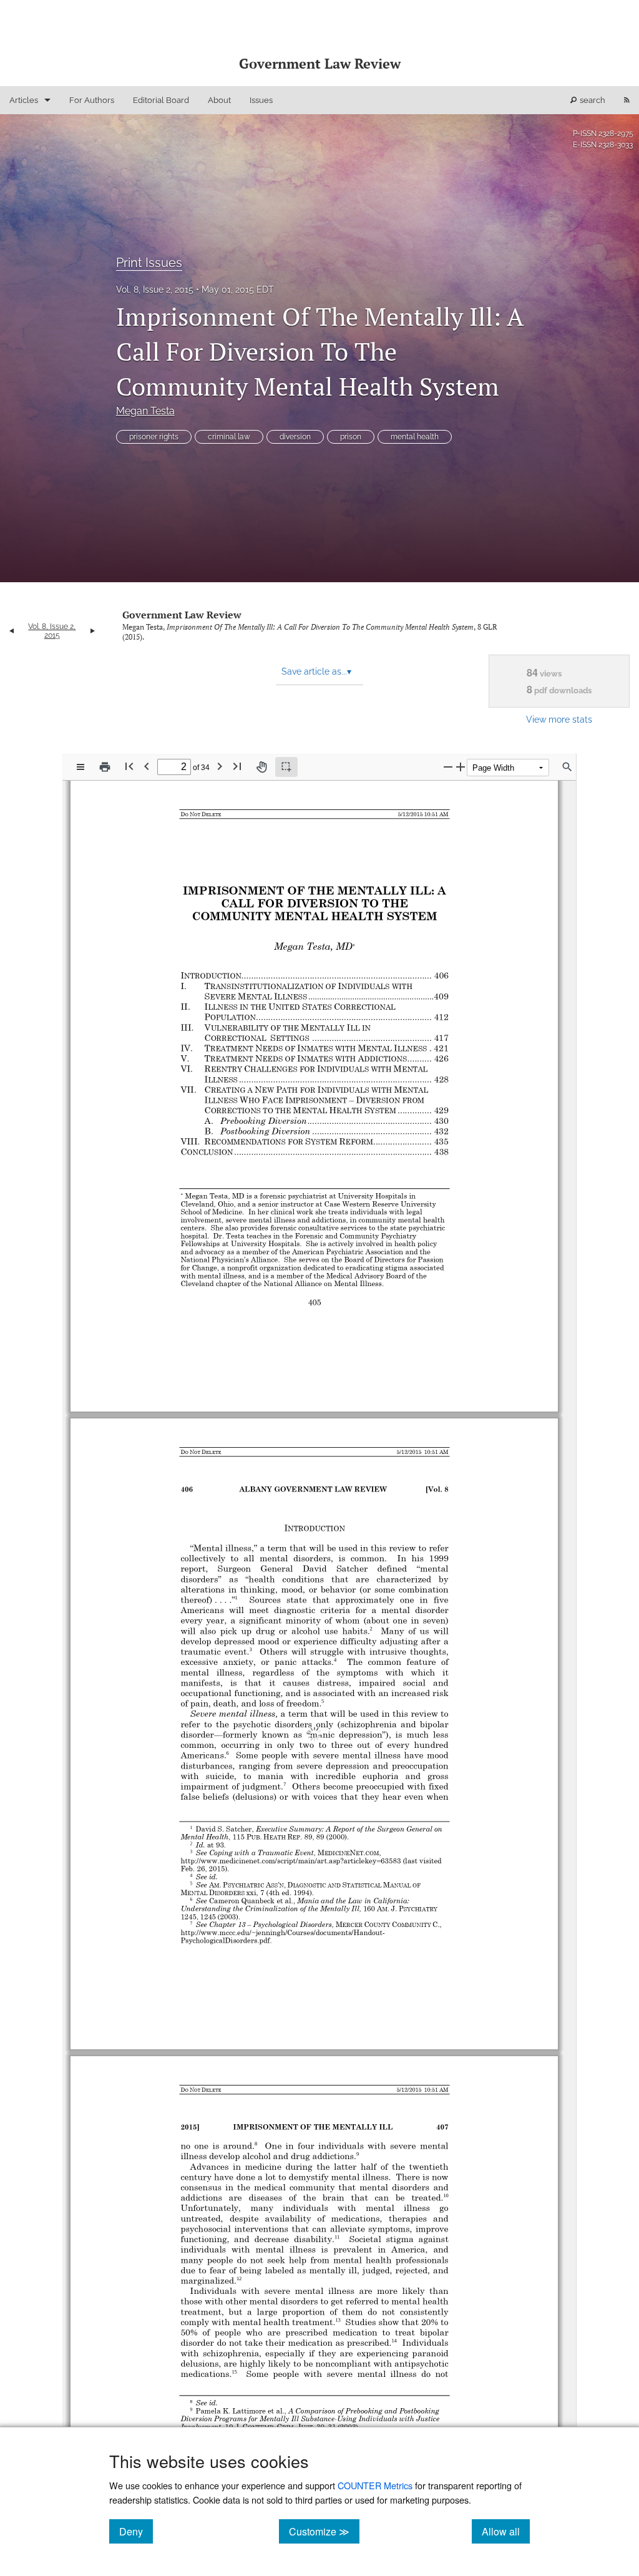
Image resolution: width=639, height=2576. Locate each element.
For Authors (92, 100)
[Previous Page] (147, 766)
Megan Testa (145, 411)
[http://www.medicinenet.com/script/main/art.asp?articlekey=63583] (292, 1839)
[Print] (105, 767)
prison (351, 437)
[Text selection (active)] (286, 767)
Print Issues (149, 263)
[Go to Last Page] (237, 766)
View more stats (559, 719)
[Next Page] (220, 766)
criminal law (229, 437)
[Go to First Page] (129, 766)
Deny (136, 2531)
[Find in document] (567, 767)
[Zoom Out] (448, 767)
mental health (415, 437)
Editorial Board (161, 100)
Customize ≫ (324, 2531)
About (219, 100)
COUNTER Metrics (375, 2485)
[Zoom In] (461, 767)
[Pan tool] (261, 767)
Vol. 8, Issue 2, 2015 (155, 290)
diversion (295, 437)
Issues (261, 100)
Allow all (506, 2531)
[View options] (80, 767)
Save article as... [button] (316, 671)
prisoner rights (154, 437)
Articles (24, 100)
